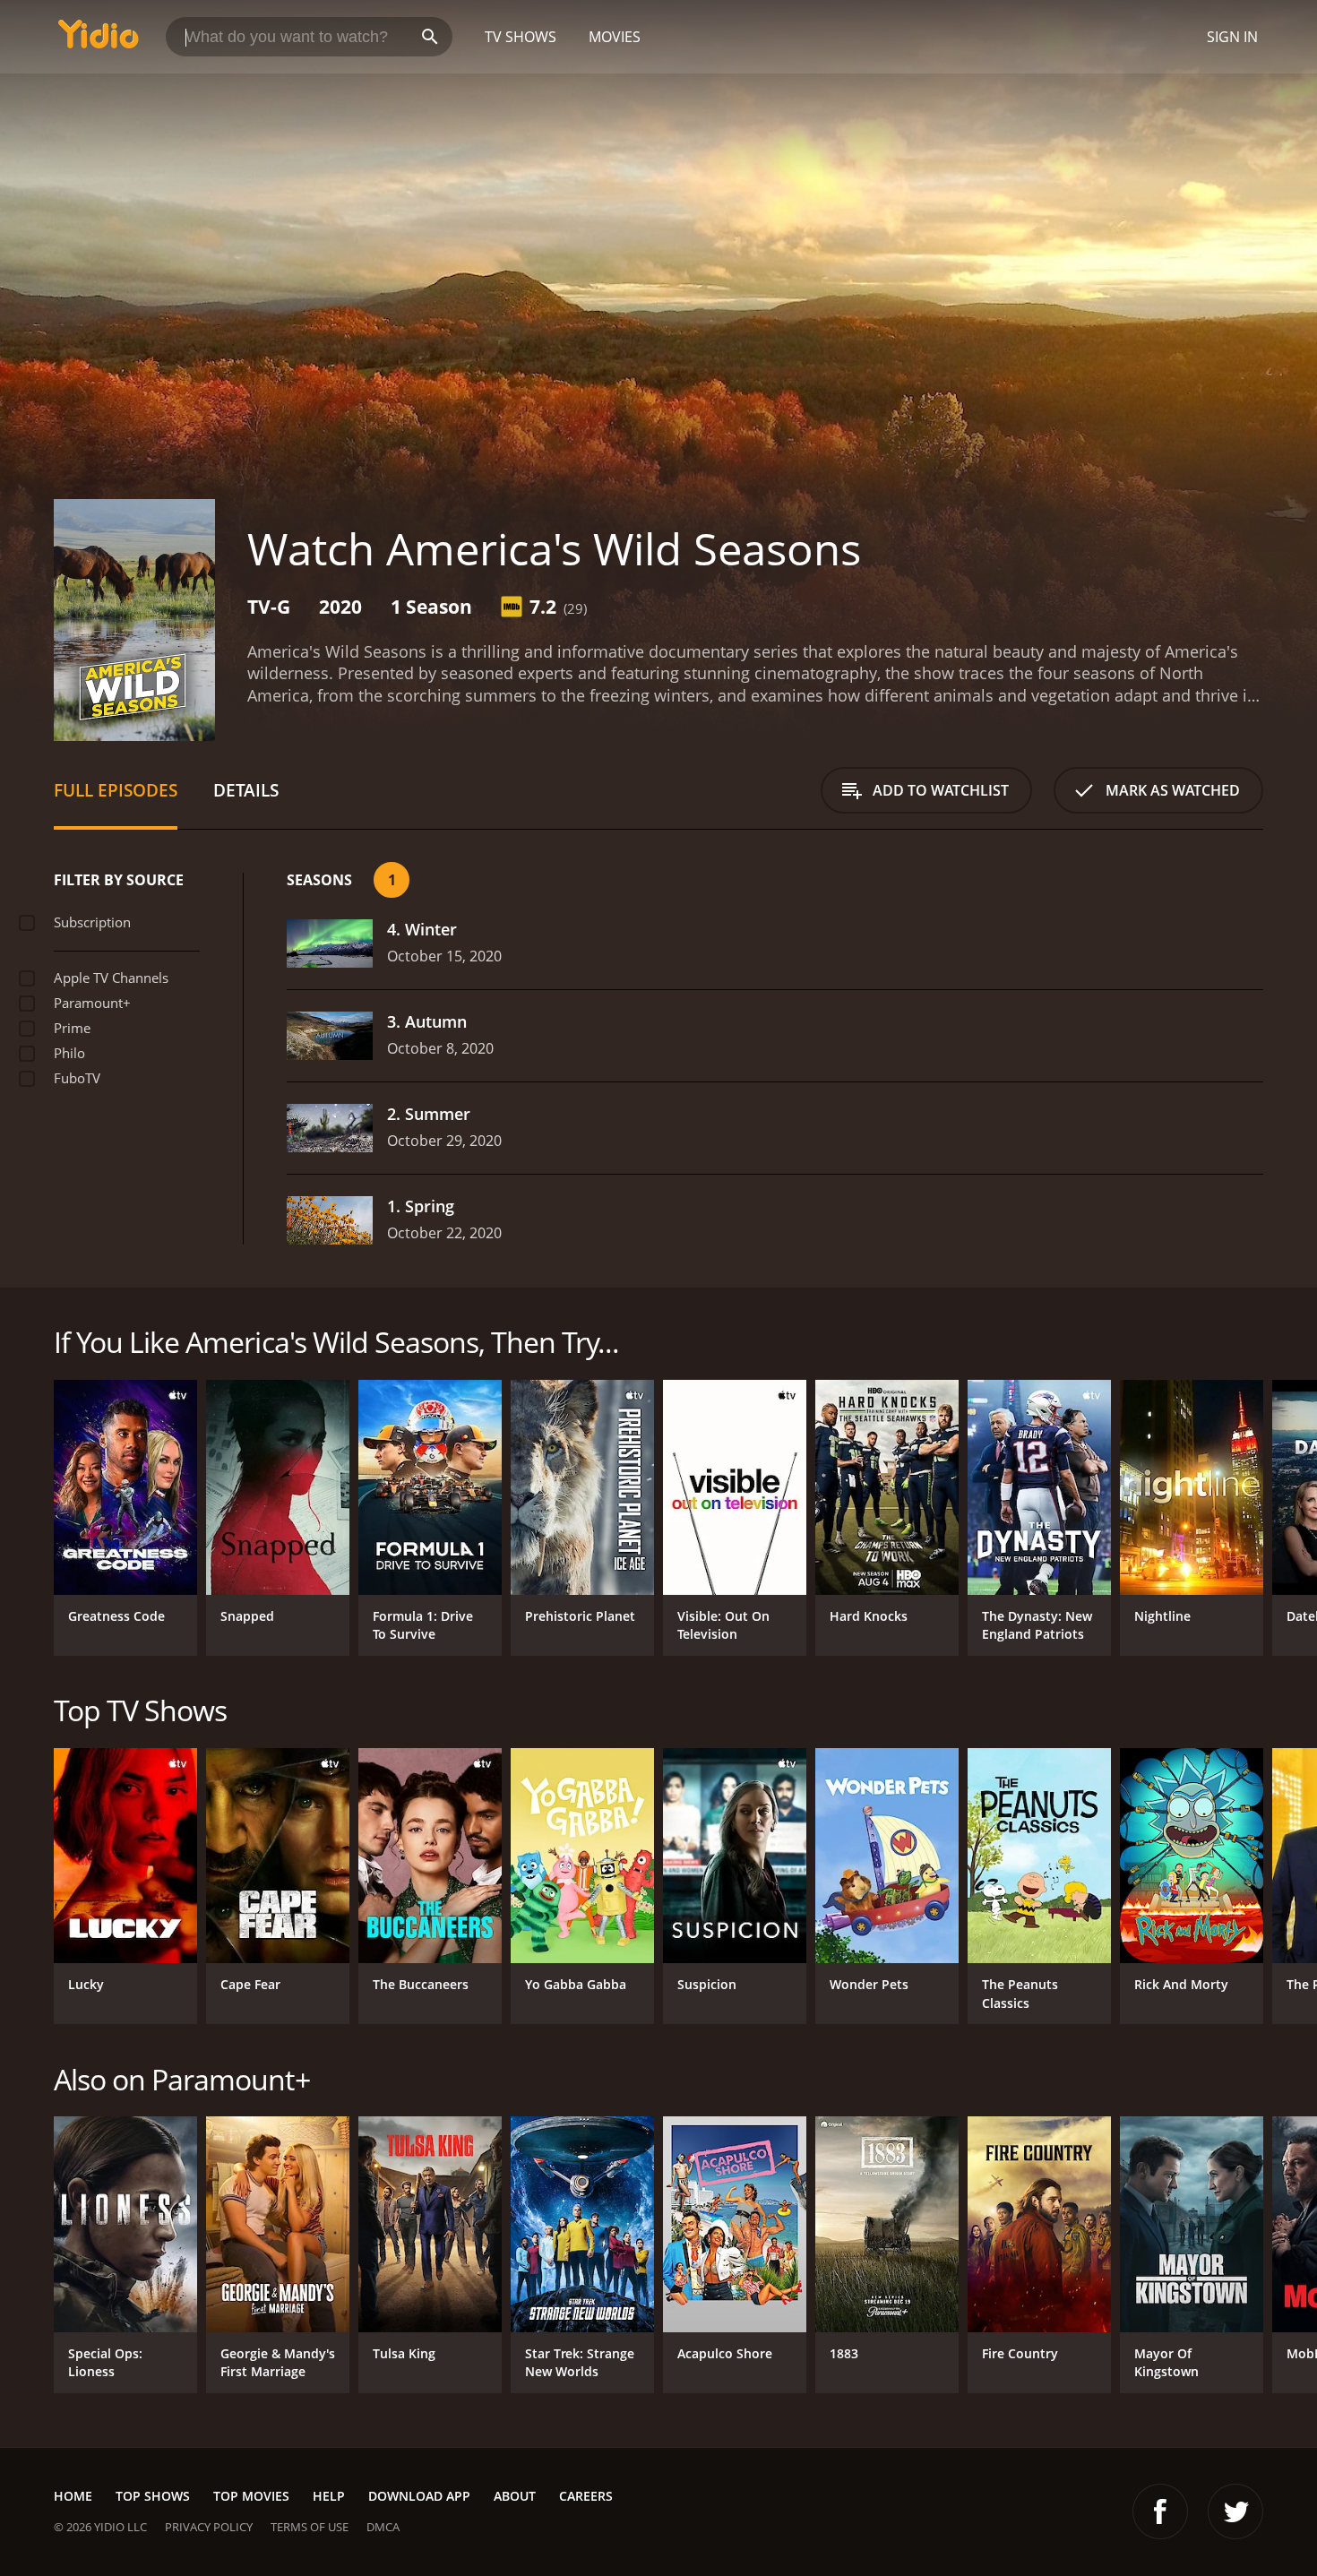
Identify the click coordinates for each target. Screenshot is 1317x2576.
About (515, 2496)
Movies (615, 37)
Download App (419, 2496)
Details (246, 790)
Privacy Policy (209, 2527)
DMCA (383, 2527)
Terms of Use (310, 2527)
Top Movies (251, 2496)
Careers (586, 2496)
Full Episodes (116, 790)
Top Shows (153, 2496)
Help (329, 2496)
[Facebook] (1160, 2511)
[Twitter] (1235, 2511)
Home (73, 2496)
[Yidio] (99, 40)
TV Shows (521, 37)
